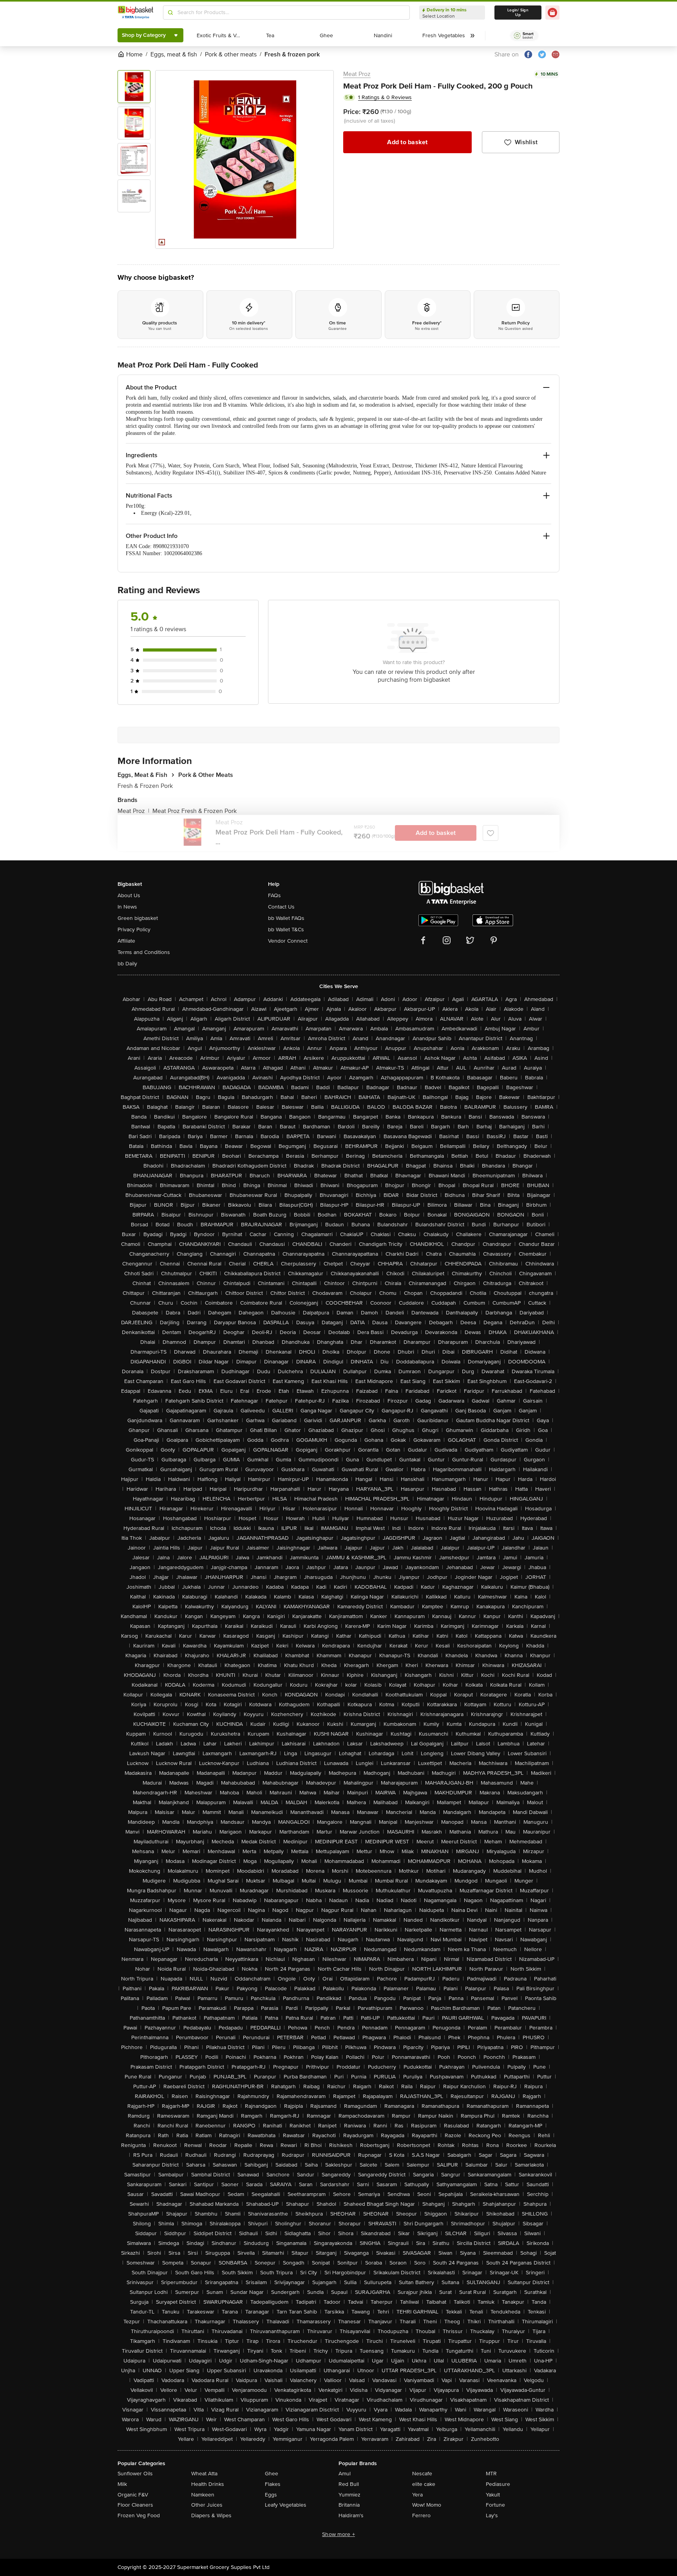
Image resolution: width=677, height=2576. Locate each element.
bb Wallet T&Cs (286, 930)
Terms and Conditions (144, 952)
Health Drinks (208, 2484)
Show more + (338, 2534)
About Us (129, 895)
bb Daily (127, 964)
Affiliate (126, 941)
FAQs (274, 895)
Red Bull (349, 2484)
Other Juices (207, 2505)
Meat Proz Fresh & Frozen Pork (195, 811)
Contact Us (281, 907)
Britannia (349, 2505)
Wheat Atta (204, 2474)
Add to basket (407, 142)
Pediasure (498, 2484)
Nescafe (422, 2474)
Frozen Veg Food (139, 2515)
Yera (417, 2495)
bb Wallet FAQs (286, 918)
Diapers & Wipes (211, 2515)
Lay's (492, 2515)
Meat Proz (357, 74)
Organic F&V (133, 2495)
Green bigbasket (138, 918)
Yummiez (349, 2495)
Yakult (493, 2495)
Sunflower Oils (135, 2474)
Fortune (495, 2505)
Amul (345, 2474)
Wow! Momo (427, 2505)
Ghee (272, 2474)
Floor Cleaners (135, 2505)
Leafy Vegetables (286, 2505)
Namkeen (203, 2495)
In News (127, 907)
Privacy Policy (134, 930)
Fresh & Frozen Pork (145, 786)
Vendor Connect (288, 941)
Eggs (271, 2495)
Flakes (273, 2484)
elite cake (424, 2484)
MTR (491, 2474)
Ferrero (421, 2515)
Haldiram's (351, 2515)
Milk (122, 2484)
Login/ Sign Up (518, 13)
